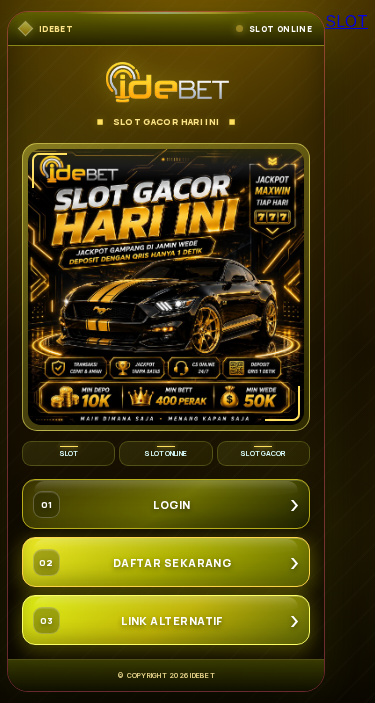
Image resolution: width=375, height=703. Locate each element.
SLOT (346, 21)
